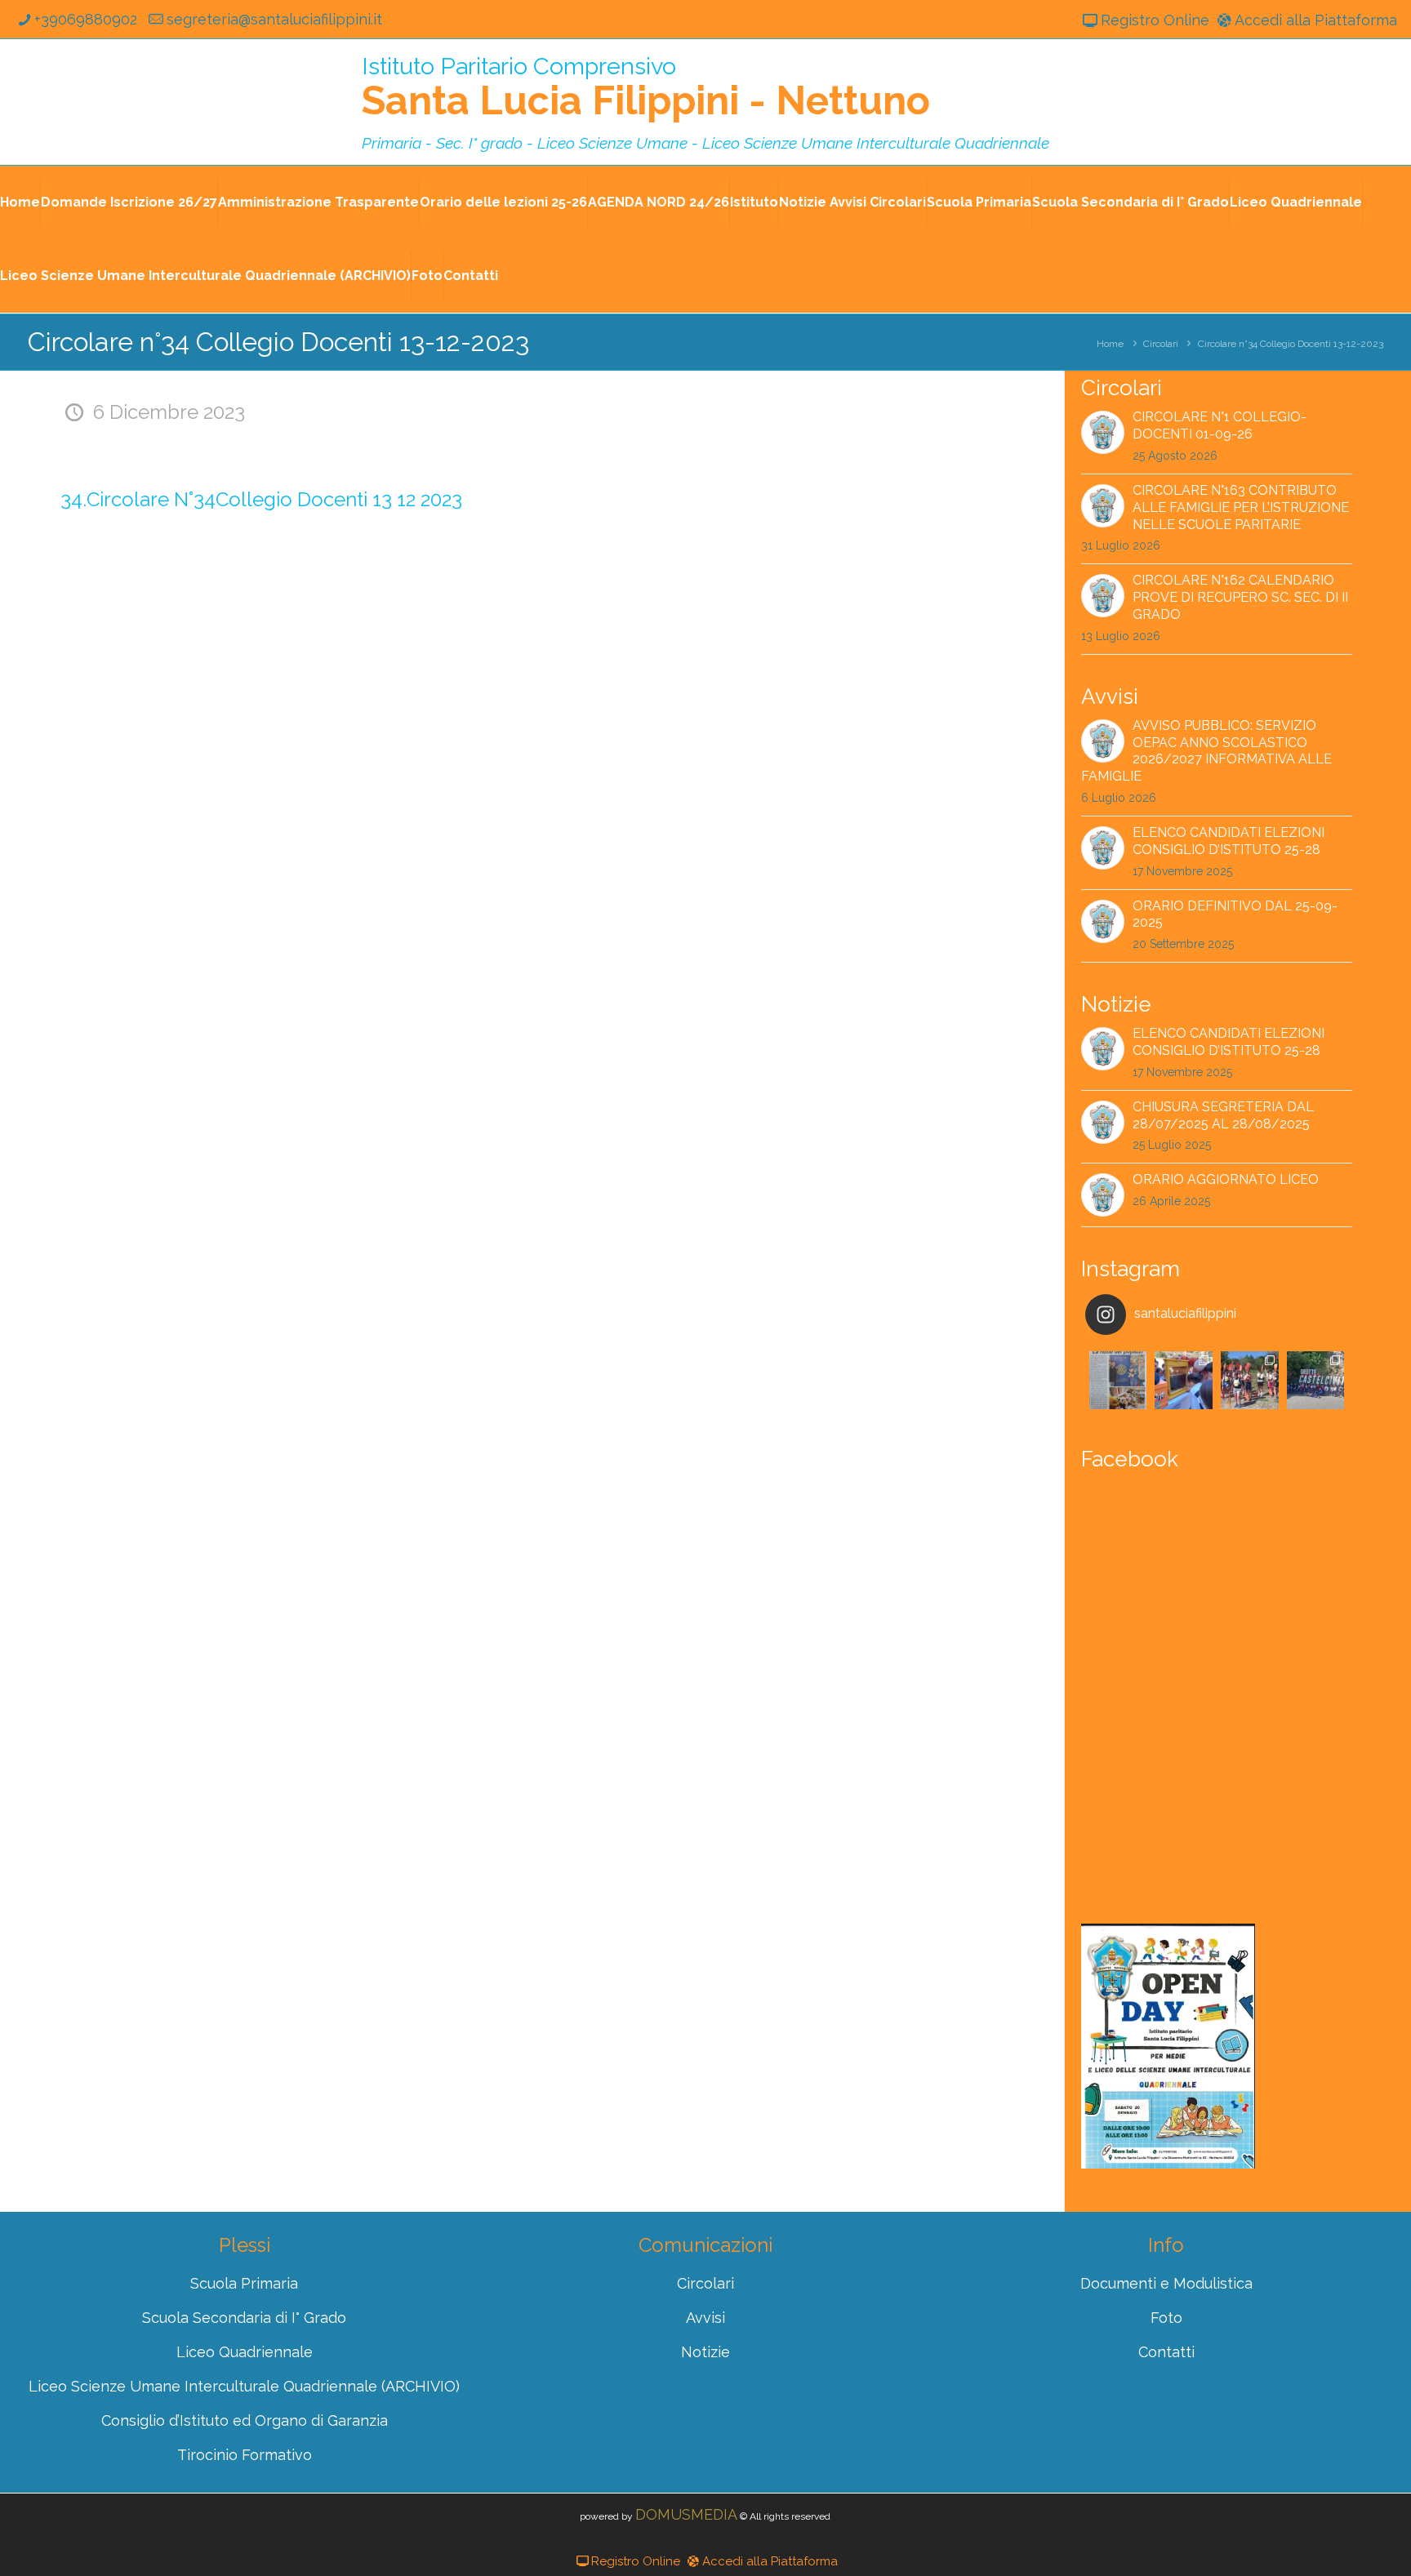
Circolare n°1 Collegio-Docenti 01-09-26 (1220, 425)
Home (20, 202)
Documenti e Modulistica (1166, 2283)
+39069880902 (86, 19)
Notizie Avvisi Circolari (852, 202)
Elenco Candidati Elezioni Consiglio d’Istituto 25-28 (1229, 841)
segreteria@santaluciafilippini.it (274, 19)
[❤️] (1118, 1380)
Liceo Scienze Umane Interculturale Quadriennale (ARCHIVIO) (205, 276)
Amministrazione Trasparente (318, 202)
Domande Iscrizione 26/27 (129, 202)
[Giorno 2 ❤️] (1250, 1380)
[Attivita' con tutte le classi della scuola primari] (1184, 1380)
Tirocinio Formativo (245, 2455)
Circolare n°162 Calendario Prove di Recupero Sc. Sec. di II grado (1240, 597)
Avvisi (705, 2318)
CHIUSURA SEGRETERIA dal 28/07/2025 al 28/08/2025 (1223, 1115)
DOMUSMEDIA (686, 2514)
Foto (427, 276)
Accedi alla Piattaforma (1316, 20)
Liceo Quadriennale (1296, 202)
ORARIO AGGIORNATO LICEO (1226, 1179)
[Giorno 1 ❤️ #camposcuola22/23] (1316, 1380)
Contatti (471, 276)
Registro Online (1155, 20)
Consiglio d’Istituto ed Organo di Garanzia (245, 2420)
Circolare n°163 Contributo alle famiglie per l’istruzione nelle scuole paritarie (1241, 507)
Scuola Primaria (979, 202)
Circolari (1161, 344)
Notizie (705, 2352)
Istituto (754, 202)
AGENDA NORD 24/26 (659, 202)
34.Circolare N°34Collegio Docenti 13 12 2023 (261, 499)
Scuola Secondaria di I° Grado (1131, 202)
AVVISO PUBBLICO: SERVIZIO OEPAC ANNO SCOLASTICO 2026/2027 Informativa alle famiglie (1206, 751)
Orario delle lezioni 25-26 (503, 202)
